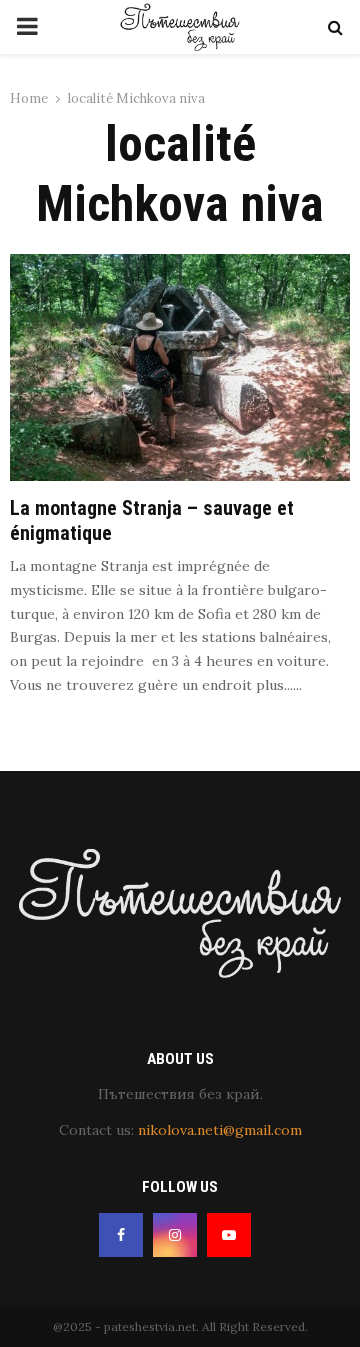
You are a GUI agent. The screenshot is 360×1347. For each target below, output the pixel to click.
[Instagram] (175, 1235)
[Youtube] (229, 1235)
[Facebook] (121, 1235)
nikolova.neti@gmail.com (220, 1130)
